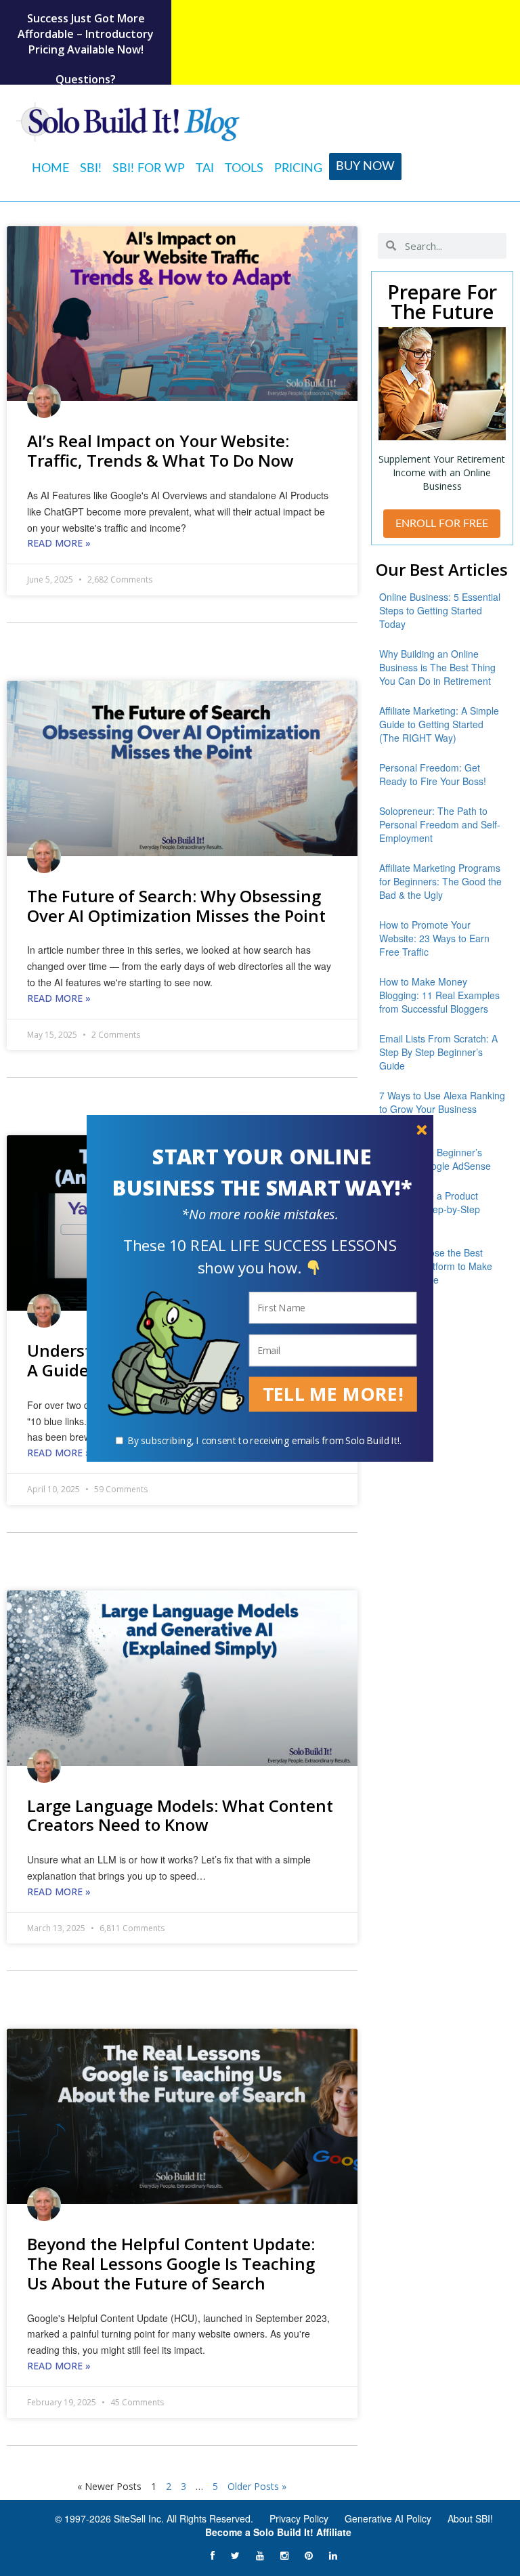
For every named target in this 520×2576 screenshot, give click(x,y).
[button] (262, 1173)
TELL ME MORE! (333, 1394)
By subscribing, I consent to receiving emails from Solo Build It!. (265, 1440)
